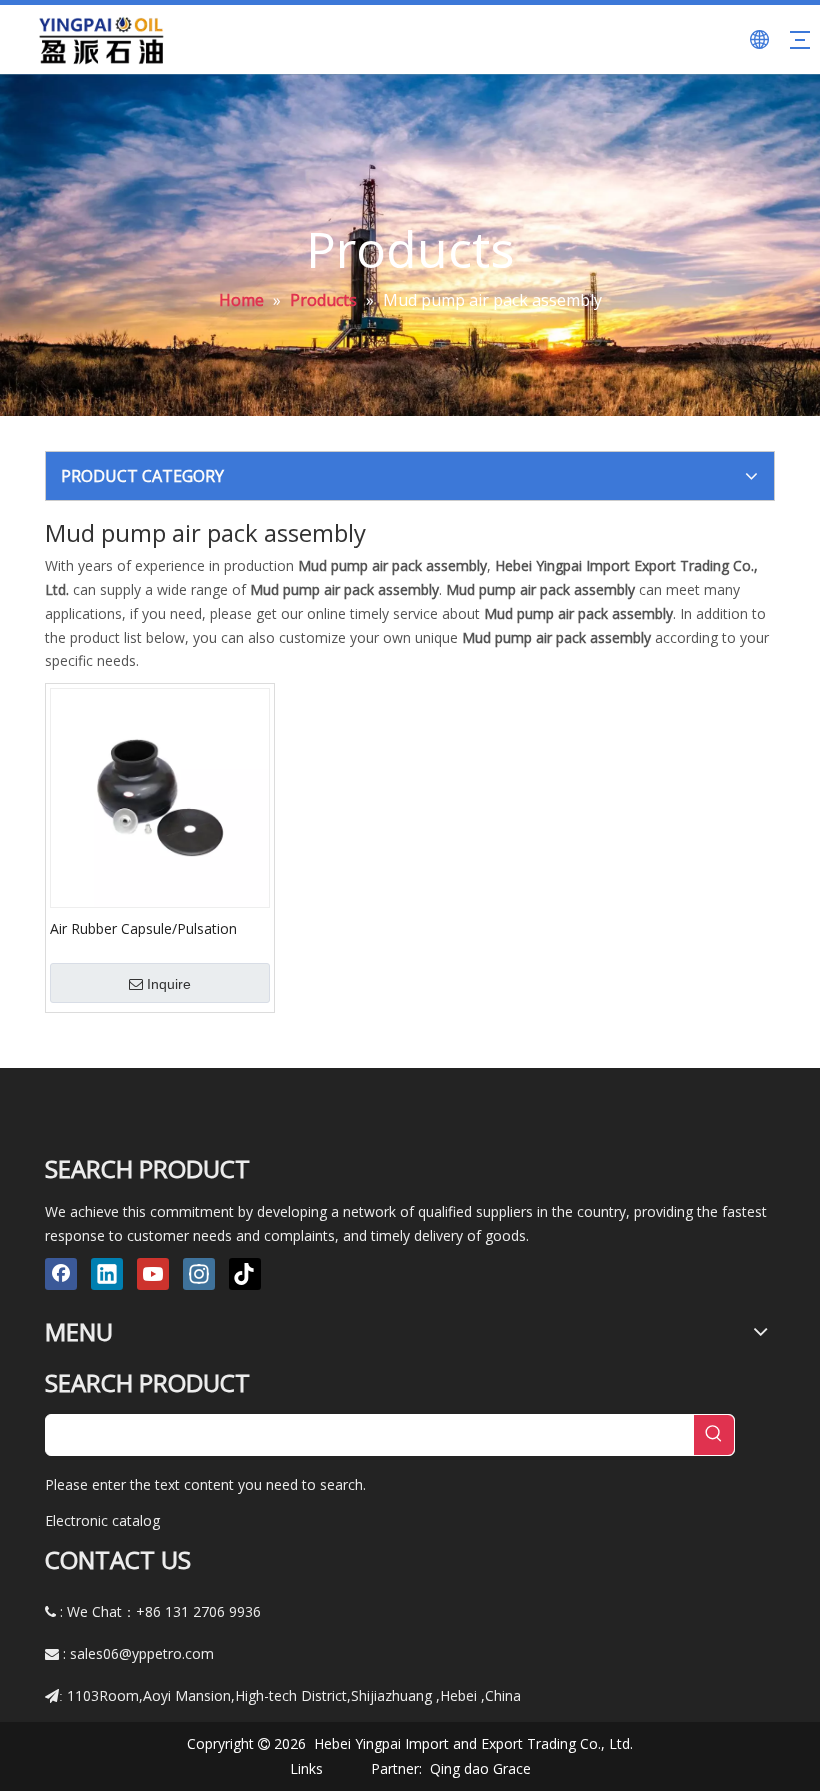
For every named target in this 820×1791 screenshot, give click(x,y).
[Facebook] (61, 1274)
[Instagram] (199, 1274)
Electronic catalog (102, 1520)
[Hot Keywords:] (714, 1435)
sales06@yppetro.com (142, 1653)
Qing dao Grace (480, 1768)
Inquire (169, 984)
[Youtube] (153, 1274)
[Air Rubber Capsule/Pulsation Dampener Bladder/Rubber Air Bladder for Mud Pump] (160, 796)
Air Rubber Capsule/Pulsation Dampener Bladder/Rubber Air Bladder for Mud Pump (147, 928)
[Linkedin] (107, 1274)
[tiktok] (245, 1274)
